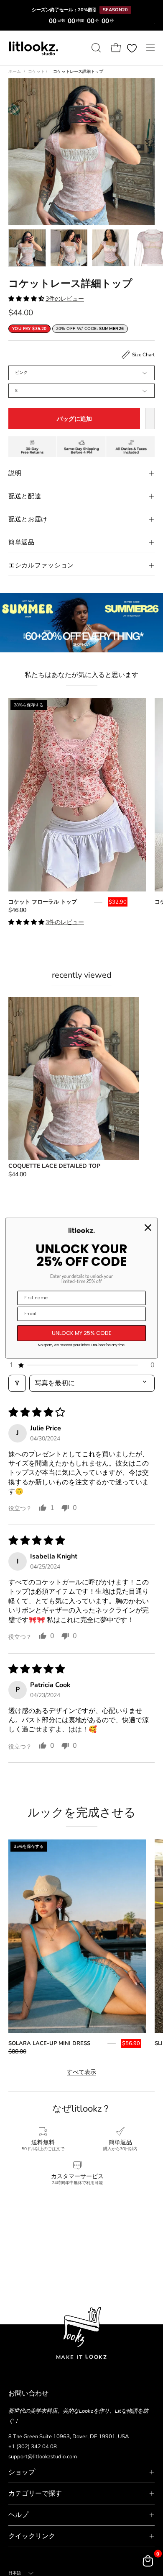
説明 (15, 473)
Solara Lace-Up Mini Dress (49, 2043)
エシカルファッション (41, 565)
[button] (95, 48)
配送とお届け (28, 519)
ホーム (15, 72)
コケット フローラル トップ (43, 902)
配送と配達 (25, 496)
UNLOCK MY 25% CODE (82, 1333)
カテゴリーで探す (35, 2494)
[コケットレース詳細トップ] (27, 248)
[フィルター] (17, 1383)
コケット (38, 72)
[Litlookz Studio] (33, 48)
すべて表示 (81, 2072)
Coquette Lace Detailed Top (54, 1166)
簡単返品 (22, 542)
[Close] (148, 1228)
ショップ (22, 2472)
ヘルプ (18, 2515)
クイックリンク (32, 2536)
